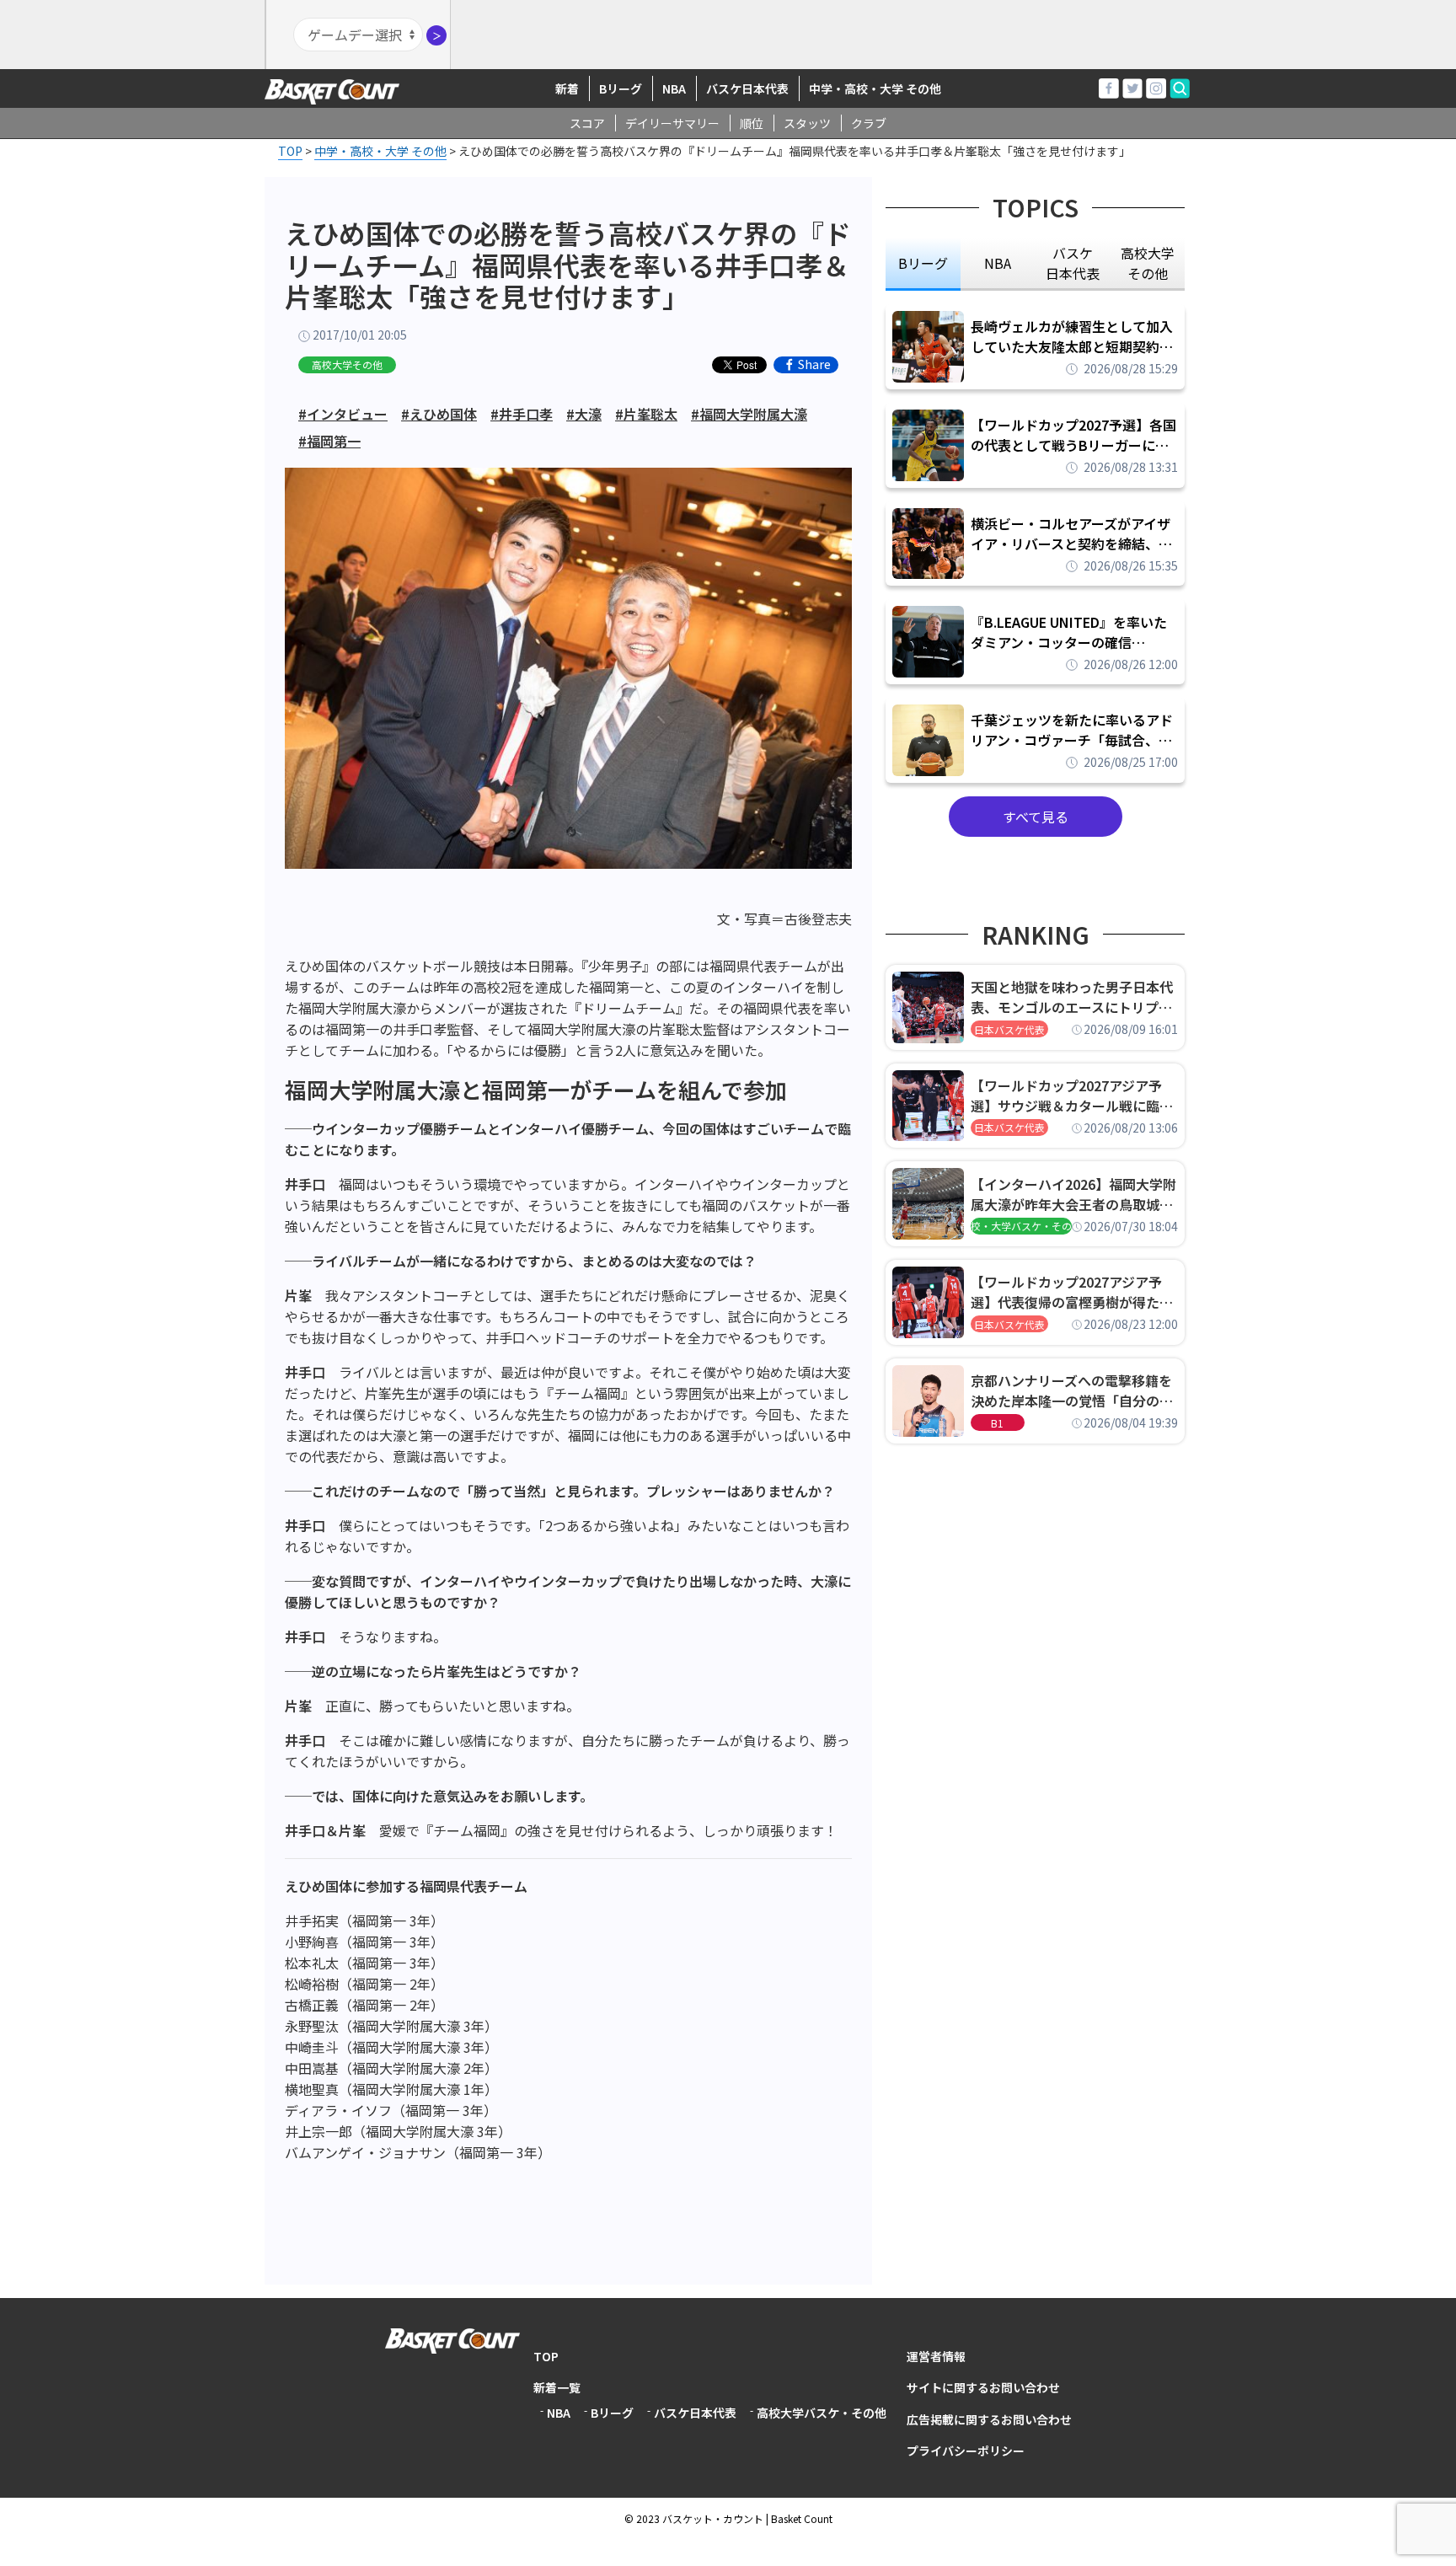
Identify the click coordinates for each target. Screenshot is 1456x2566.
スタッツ (807, 123)
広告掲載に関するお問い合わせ (989, 2419)
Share (814, 365)
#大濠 (584, 414)
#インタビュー (343, 414)
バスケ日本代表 (747, 88)
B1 (997, 1423)
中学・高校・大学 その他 (875, 88)
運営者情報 (936, 2356)
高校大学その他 (347, 364)
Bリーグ (621, 88)
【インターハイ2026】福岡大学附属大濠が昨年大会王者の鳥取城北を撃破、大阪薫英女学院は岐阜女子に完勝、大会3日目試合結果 (1073, 1194)
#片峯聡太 (646, 414)
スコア (587, 123)
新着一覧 (557, 2387)
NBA (674, 88)
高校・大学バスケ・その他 (1021, 1226)
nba (998, 263)
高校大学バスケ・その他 (822, 2413)
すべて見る (1036, 817)
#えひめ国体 (439, 414)
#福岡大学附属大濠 (749, 414)
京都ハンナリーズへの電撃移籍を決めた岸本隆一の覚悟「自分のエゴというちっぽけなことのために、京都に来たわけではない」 (1072, 1390)
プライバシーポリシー (966, 2451)
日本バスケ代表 (1009, 1029)
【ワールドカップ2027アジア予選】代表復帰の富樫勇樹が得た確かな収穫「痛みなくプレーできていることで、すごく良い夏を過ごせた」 (1072, 1292)
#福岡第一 (329, 441)
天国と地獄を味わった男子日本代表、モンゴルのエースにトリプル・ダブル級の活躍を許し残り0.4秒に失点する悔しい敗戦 (1074, 997)
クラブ (869, 123)
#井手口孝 (522, 414)
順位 (752, 123)
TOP (546, 2356)
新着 (567, 88)
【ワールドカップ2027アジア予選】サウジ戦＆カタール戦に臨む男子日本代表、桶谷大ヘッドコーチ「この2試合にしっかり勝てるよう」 (1072, 1096)
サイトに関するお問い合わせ (983, 2387)
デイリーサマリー (672, 123)
